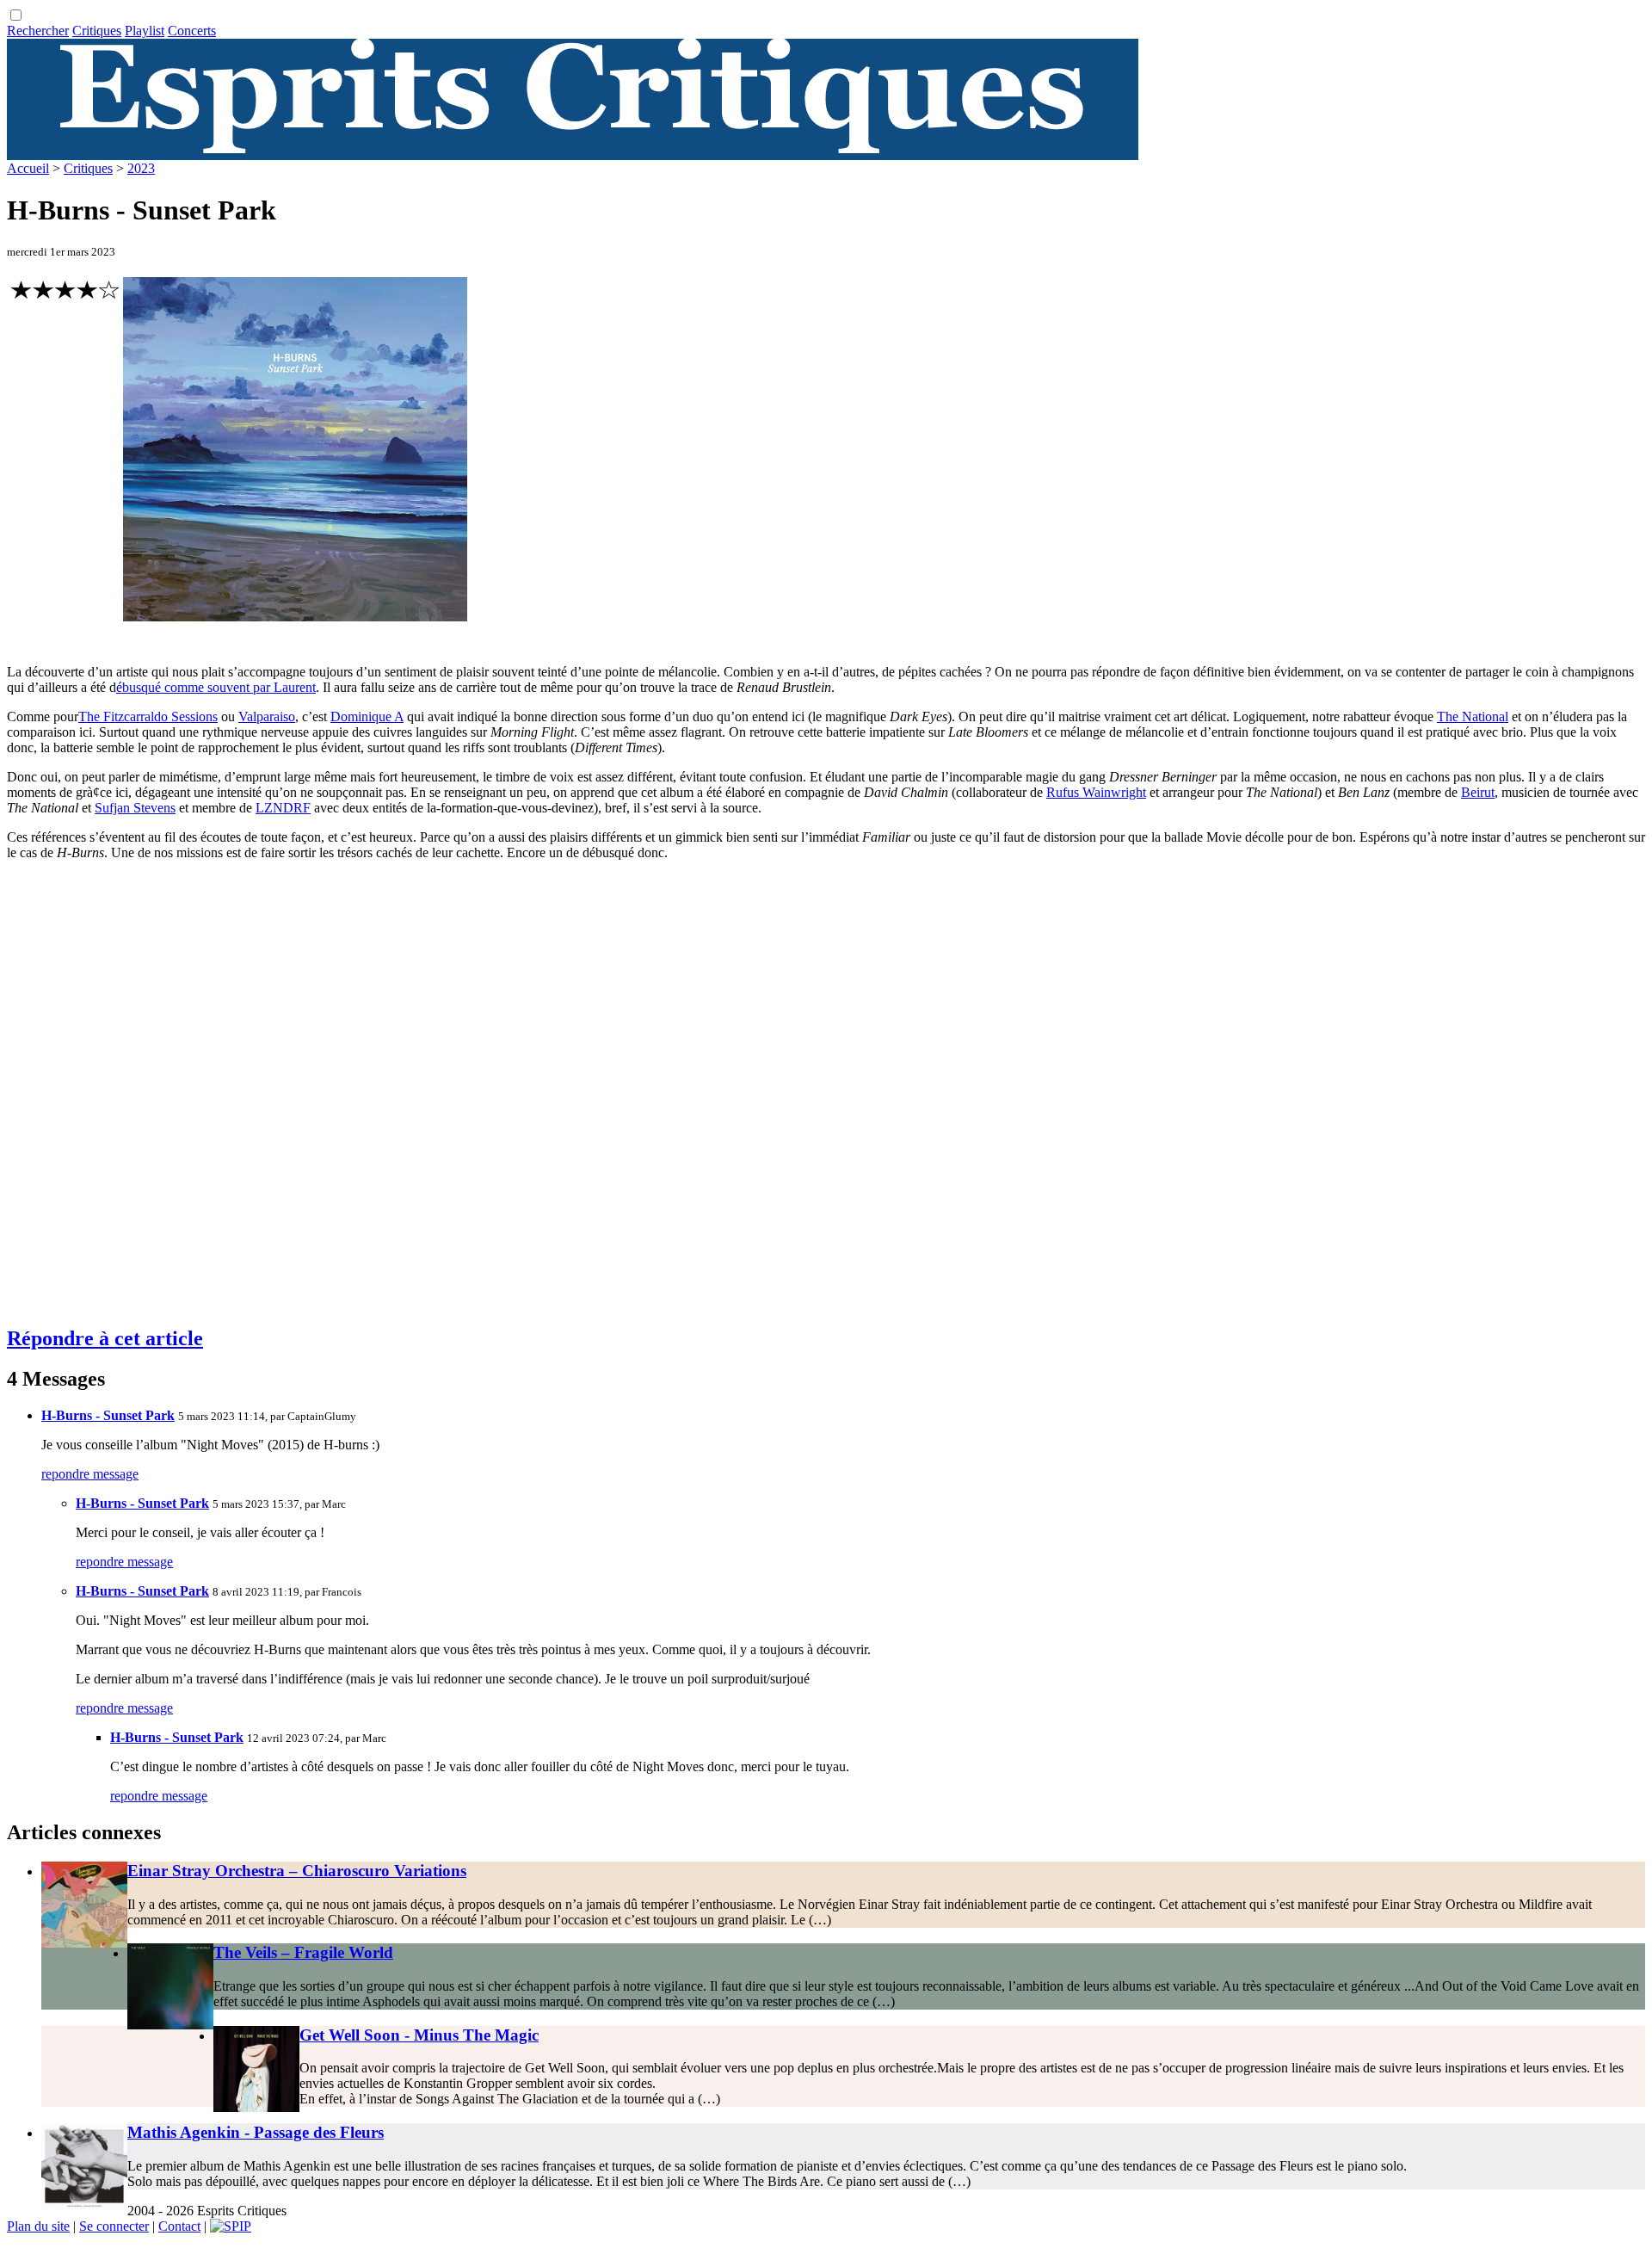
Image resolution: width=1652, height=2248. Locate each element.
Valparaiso (267, 716)
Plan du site (38, 2226)
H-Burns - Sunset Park (108, 1415)
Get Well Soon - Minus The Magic (419, 2035)
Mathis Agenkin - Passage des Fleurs (256, 2132)
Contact (179, 2226)
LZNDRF (283, 808)
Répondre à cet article (105, 1338)
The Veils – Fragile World (303, 1952)
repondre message (90, 1474)
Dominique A (367, 716)
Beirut (1478, 792)
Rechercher (38, 31)
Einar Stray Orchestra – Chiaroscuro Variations (297, 1871)
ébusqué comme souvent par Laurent (216, 687)
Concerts (192, 31)
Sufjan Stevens (135, 808)
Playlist (145, 31)
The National (1473, 716)
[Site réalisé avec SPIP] (231, 2226)
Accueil (28, 168)
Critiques (97, 31)
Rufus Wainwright (1096, 792)
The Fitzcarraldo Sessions (148, 716)
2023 (141, 168)
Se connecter (114, 2226)
